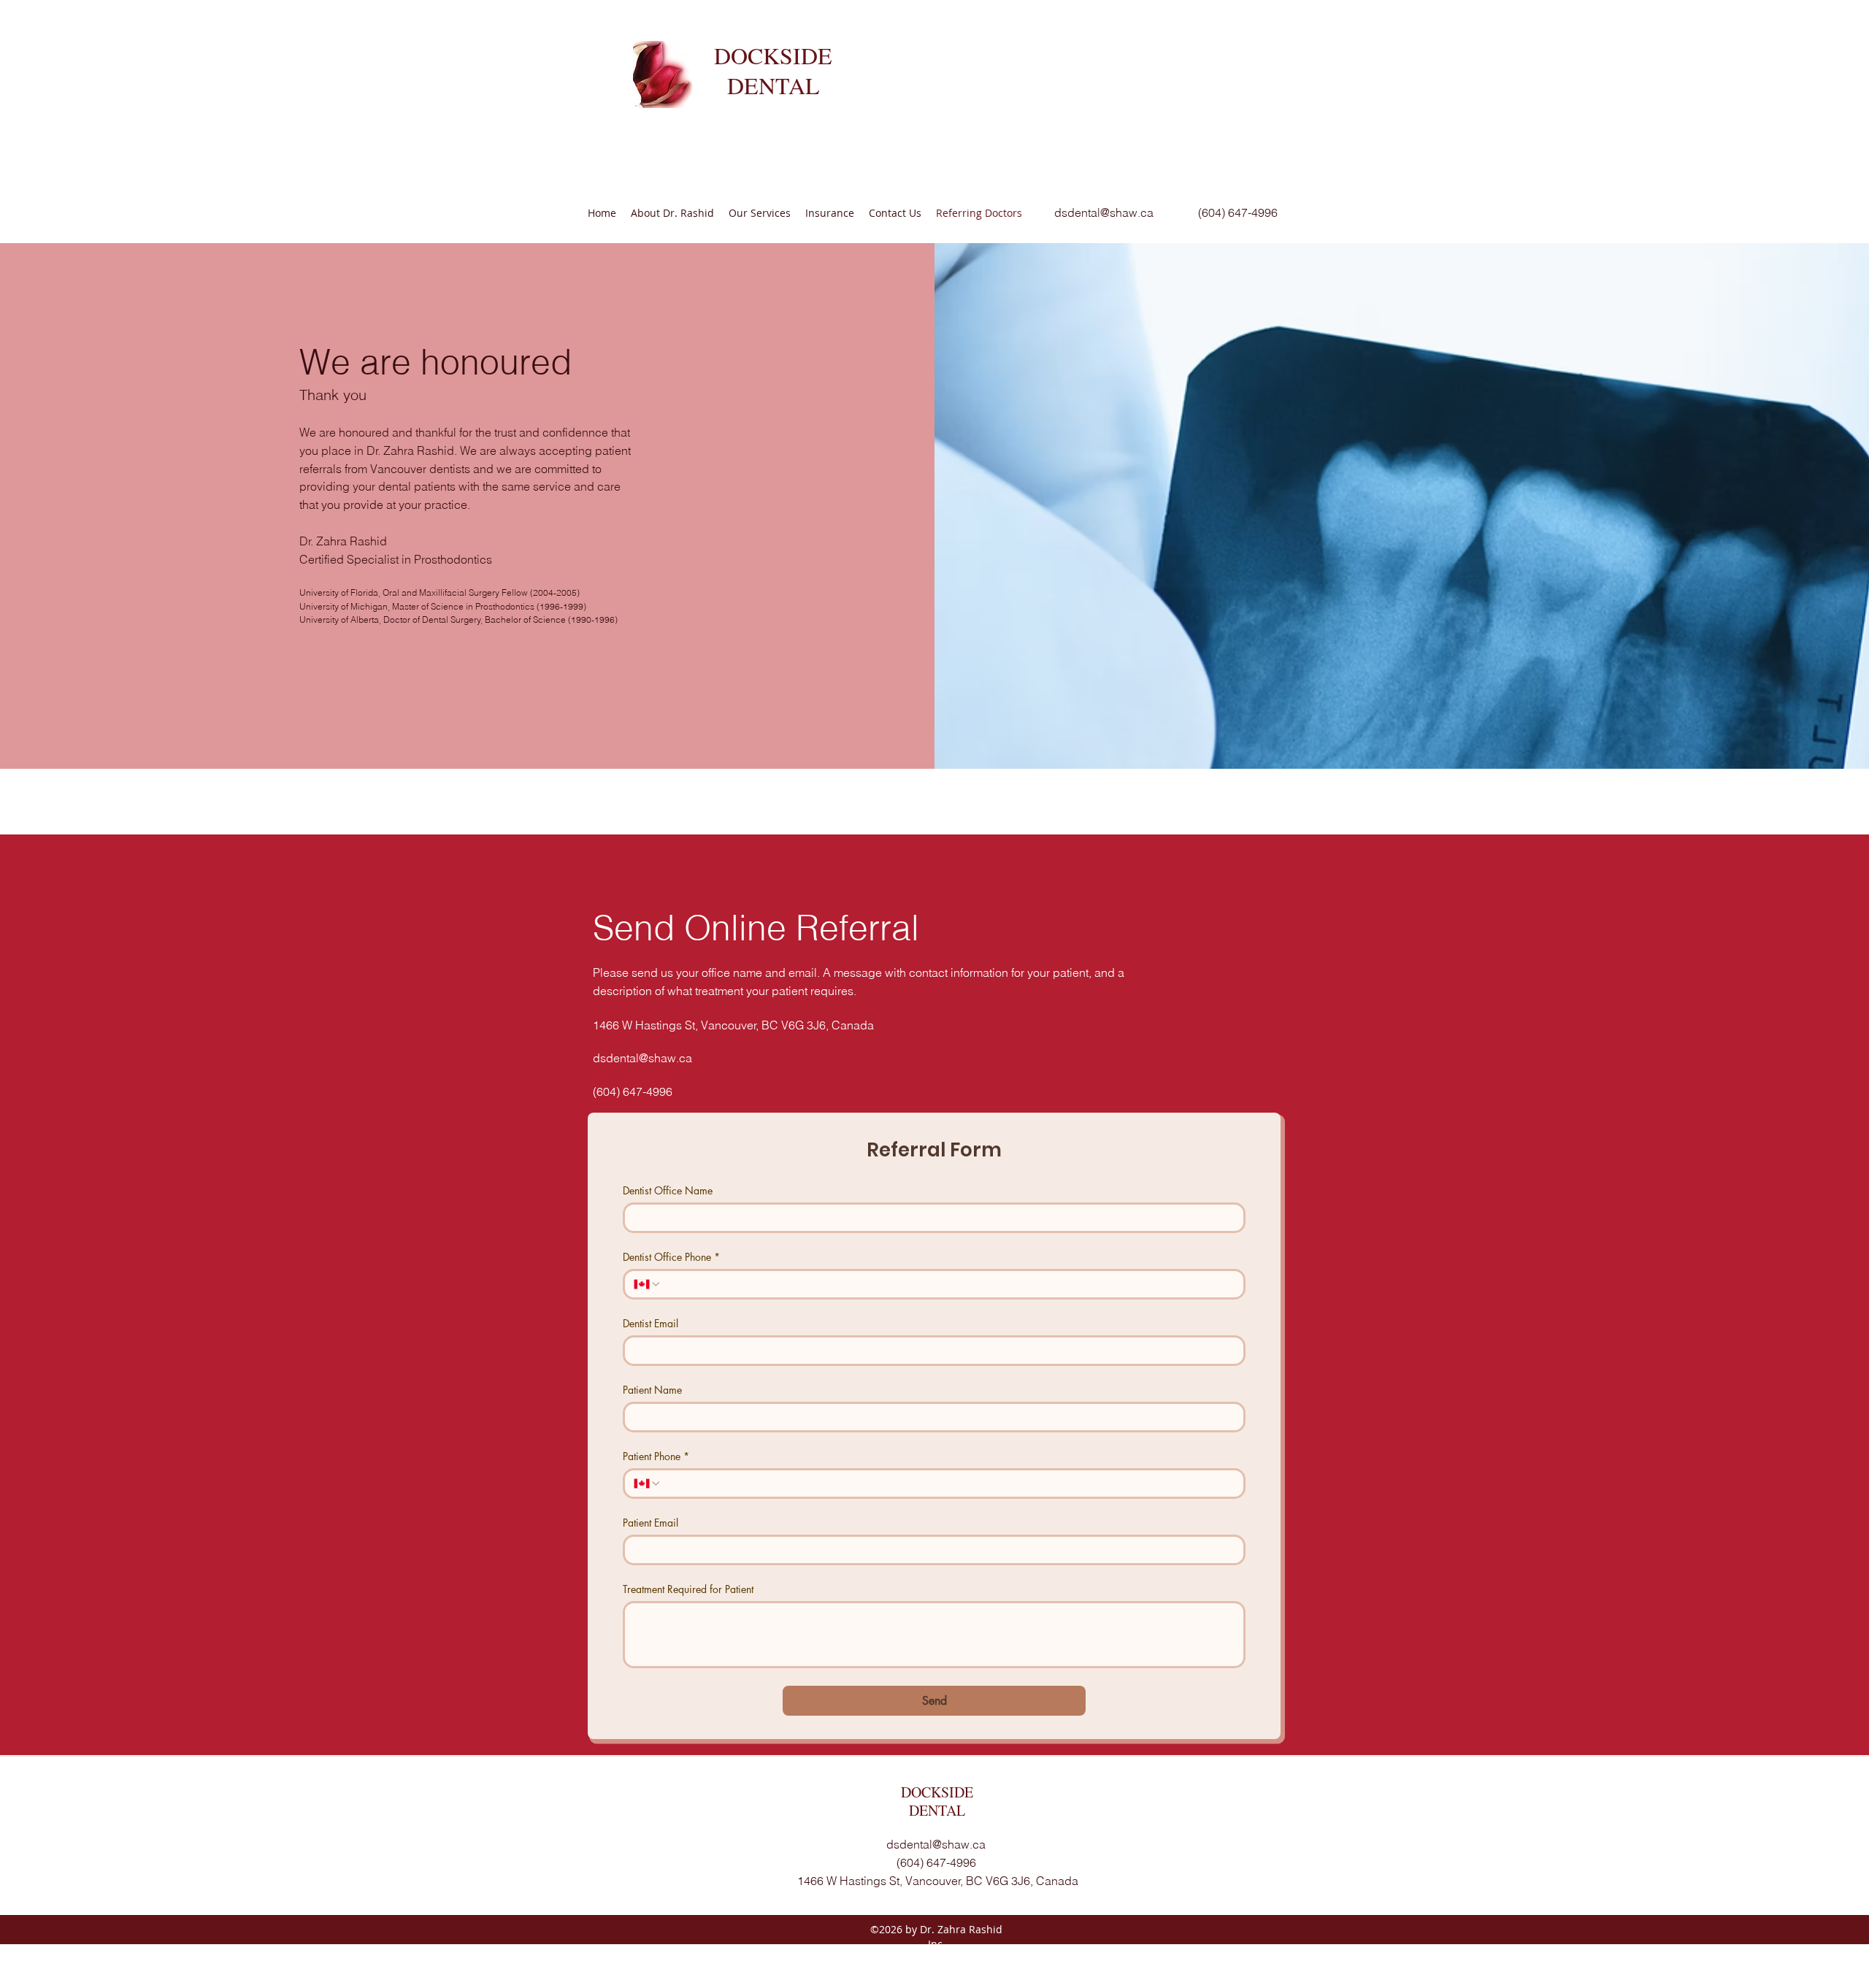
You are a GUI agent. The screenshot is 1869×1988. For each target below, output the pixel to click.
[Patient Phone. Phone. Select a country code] (648, 1484)
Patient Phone (656, 1456)
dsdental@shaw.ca (1104, 212)
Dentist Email (650, 1323)
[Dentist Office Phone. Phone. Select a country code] (648, 1284)
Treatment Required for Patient (688, 1589)
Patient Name (652, 1390)
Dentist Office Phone (671, 1257)
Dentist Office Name (668, 1190)
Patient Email (650, 1523)
